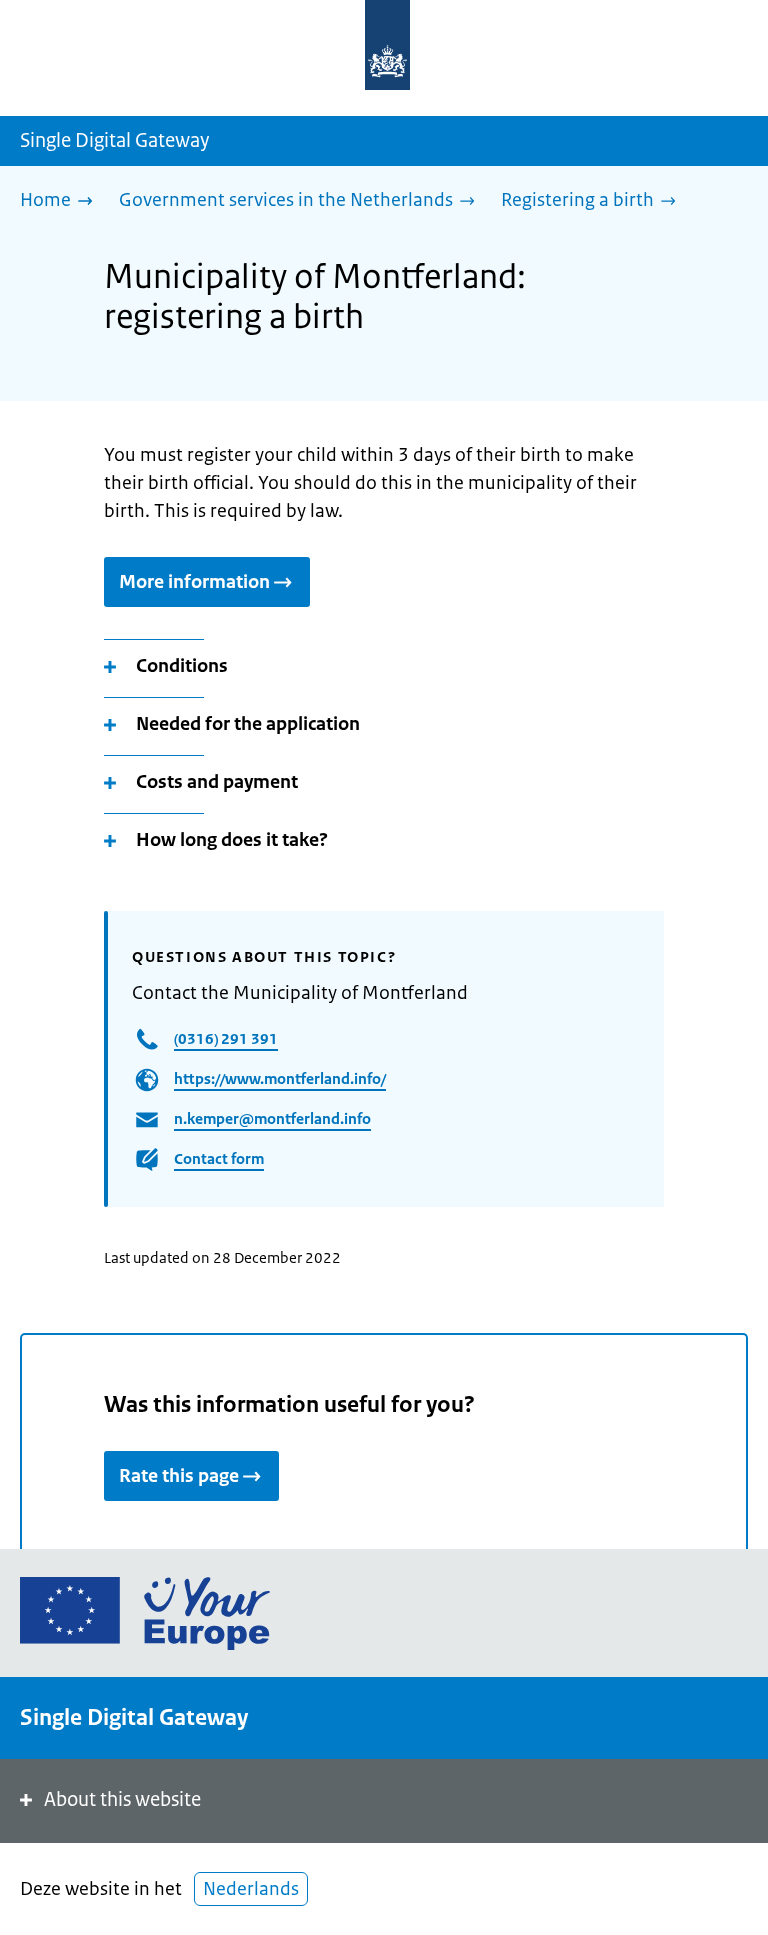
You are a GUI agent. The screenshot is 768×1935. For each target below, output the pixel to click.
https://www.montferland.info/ (280, 1078)
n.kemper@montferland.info (272, 1118)
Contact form (219, 1158)
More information (194, 582)
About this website (122, 1799)
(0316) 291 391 (226, 1038)
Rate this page (179, 1476)
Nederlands (251, 1889)
